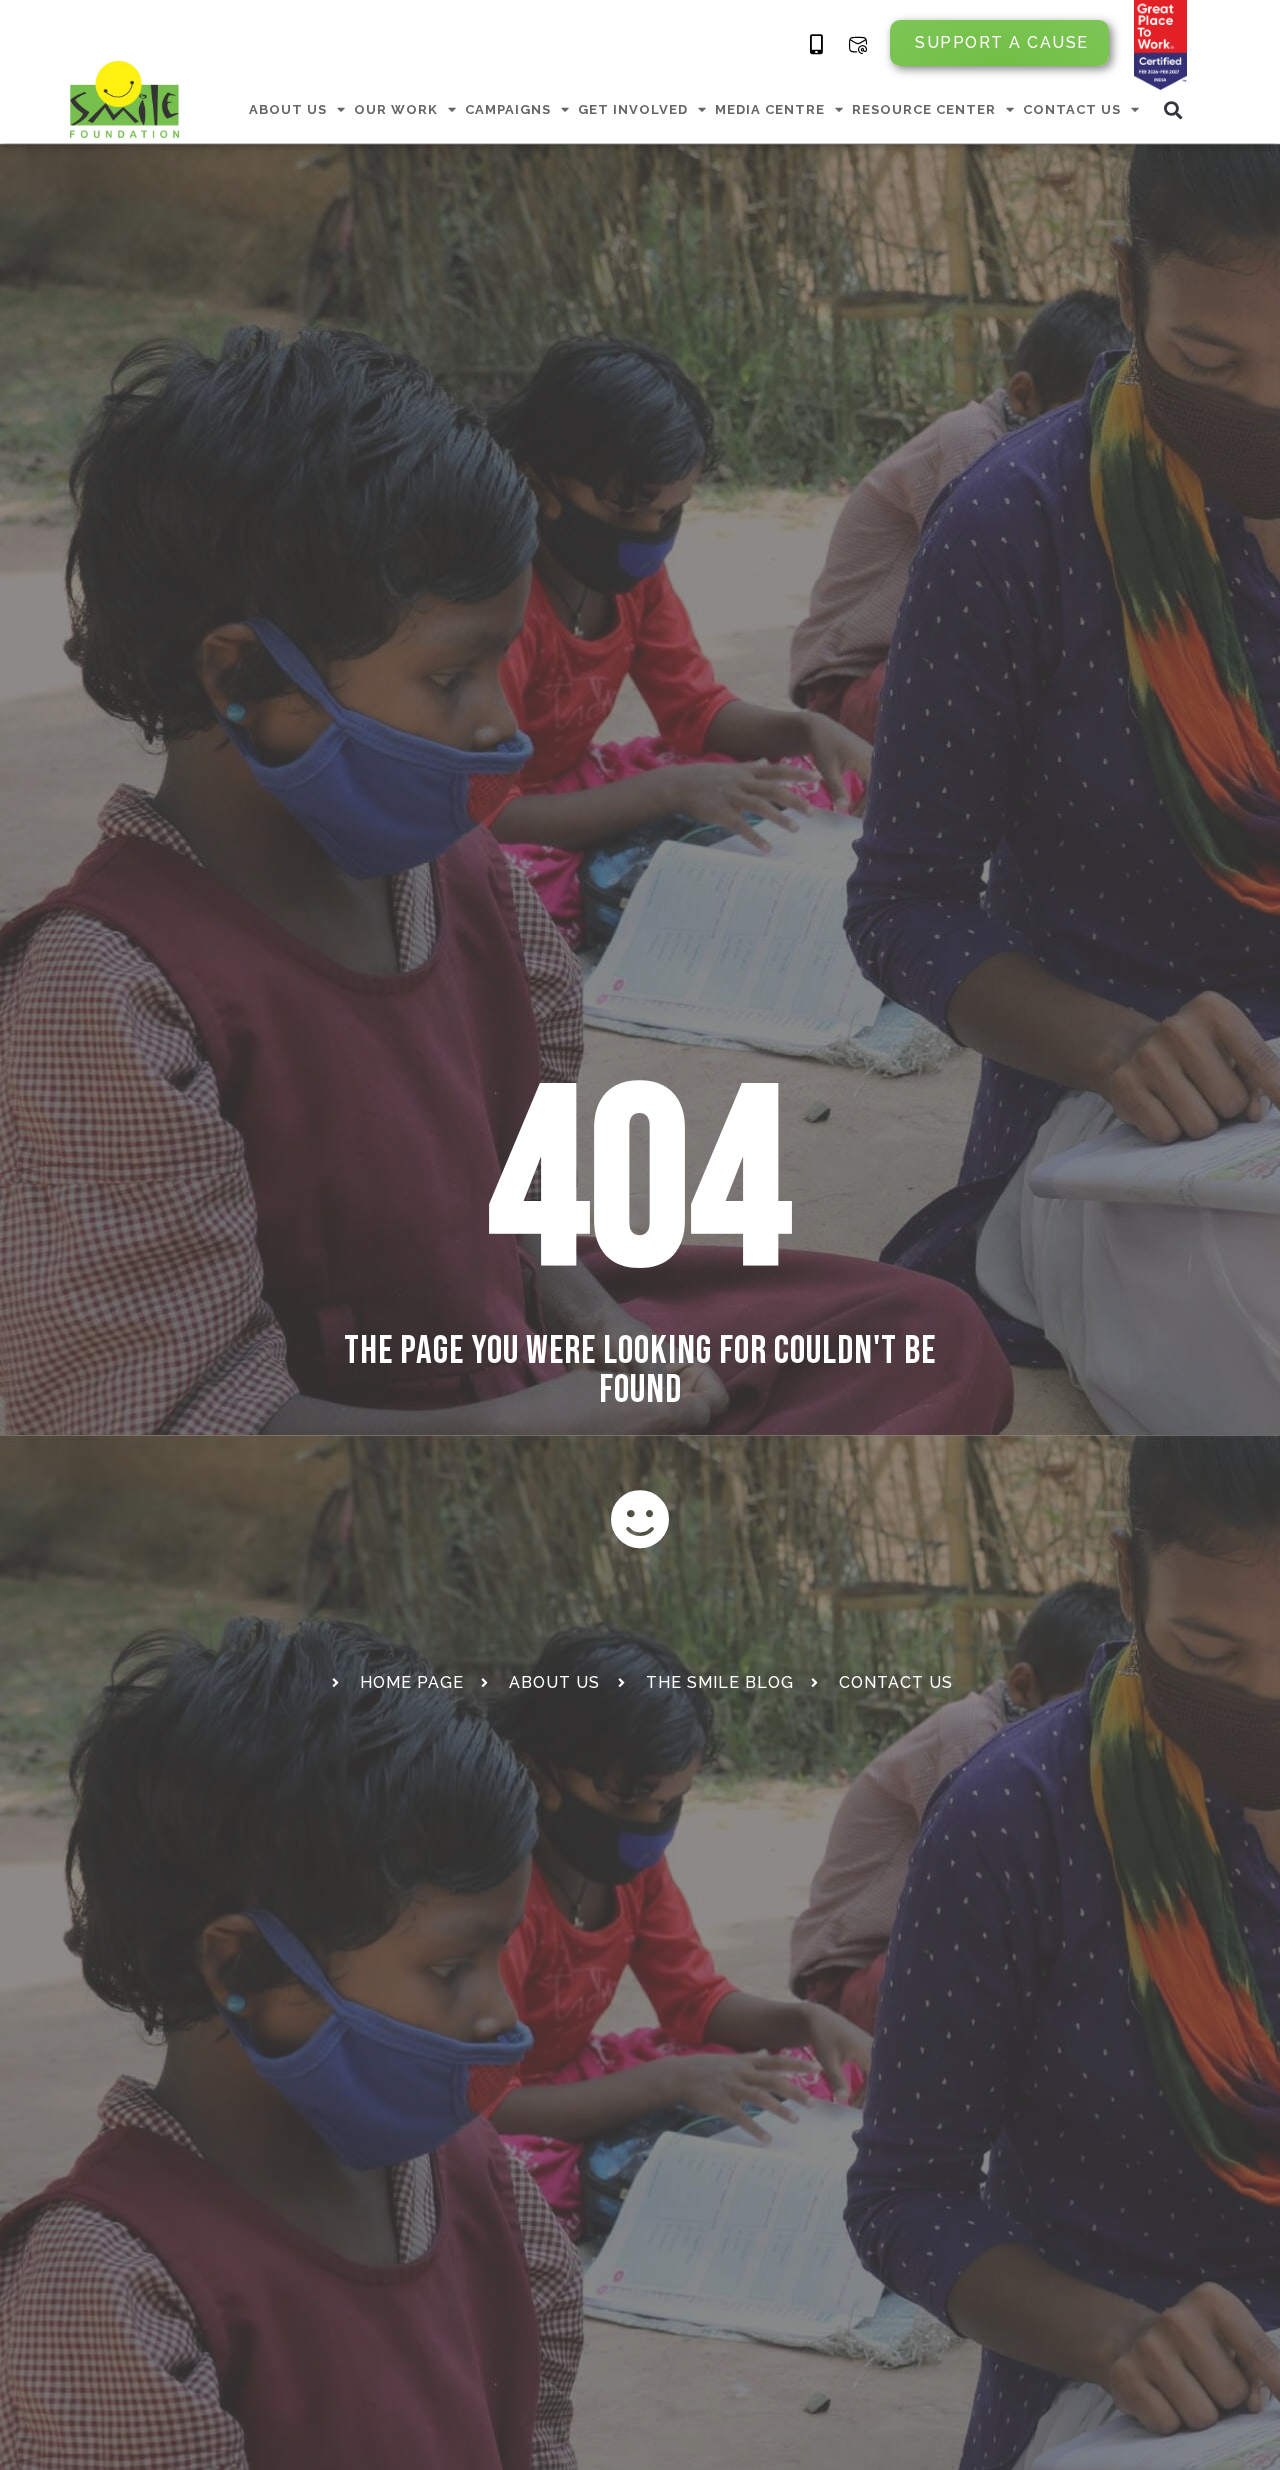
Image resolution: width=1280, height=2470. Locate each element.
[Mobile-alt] (817, 45)
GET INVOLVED (633, 109)
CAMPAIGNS (508, 109)
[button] (1173, 109)
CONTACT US (1072, 109)
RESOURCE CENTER (924, 109)
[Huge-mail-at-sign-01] (858, 45)
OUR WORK (396, 109)
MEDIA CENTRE (770, 109)
